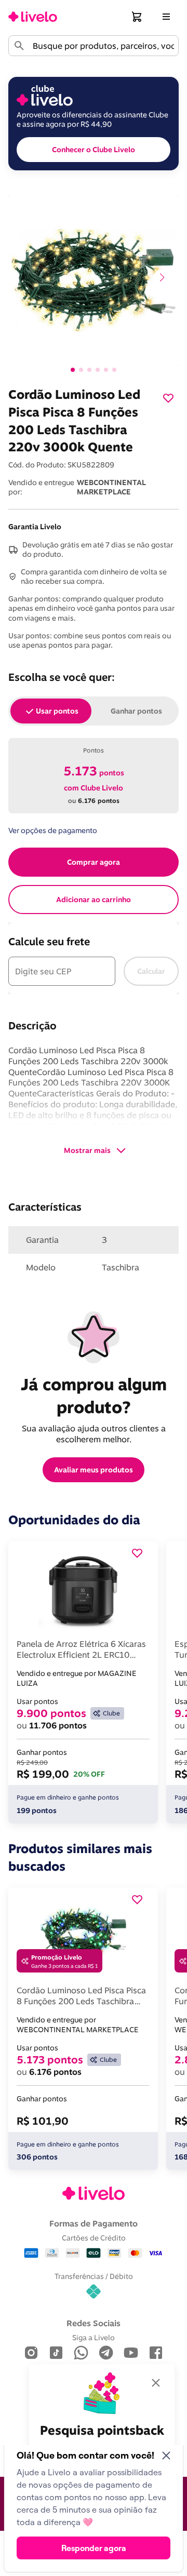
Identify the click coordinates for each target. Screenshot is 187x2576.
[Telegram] (106, 2353)
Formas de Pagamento (94, 2223)
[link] (33, 17)
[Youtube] (131, 2353)
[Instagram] (31, 2353)
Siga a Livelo (94, 2337)
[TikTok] (56, 2353)
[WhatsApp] (81, 2353)
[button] (137, 17)
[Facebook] (156, 2353)
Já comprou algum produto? (96, 1396)
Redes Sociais (94, 2323)
